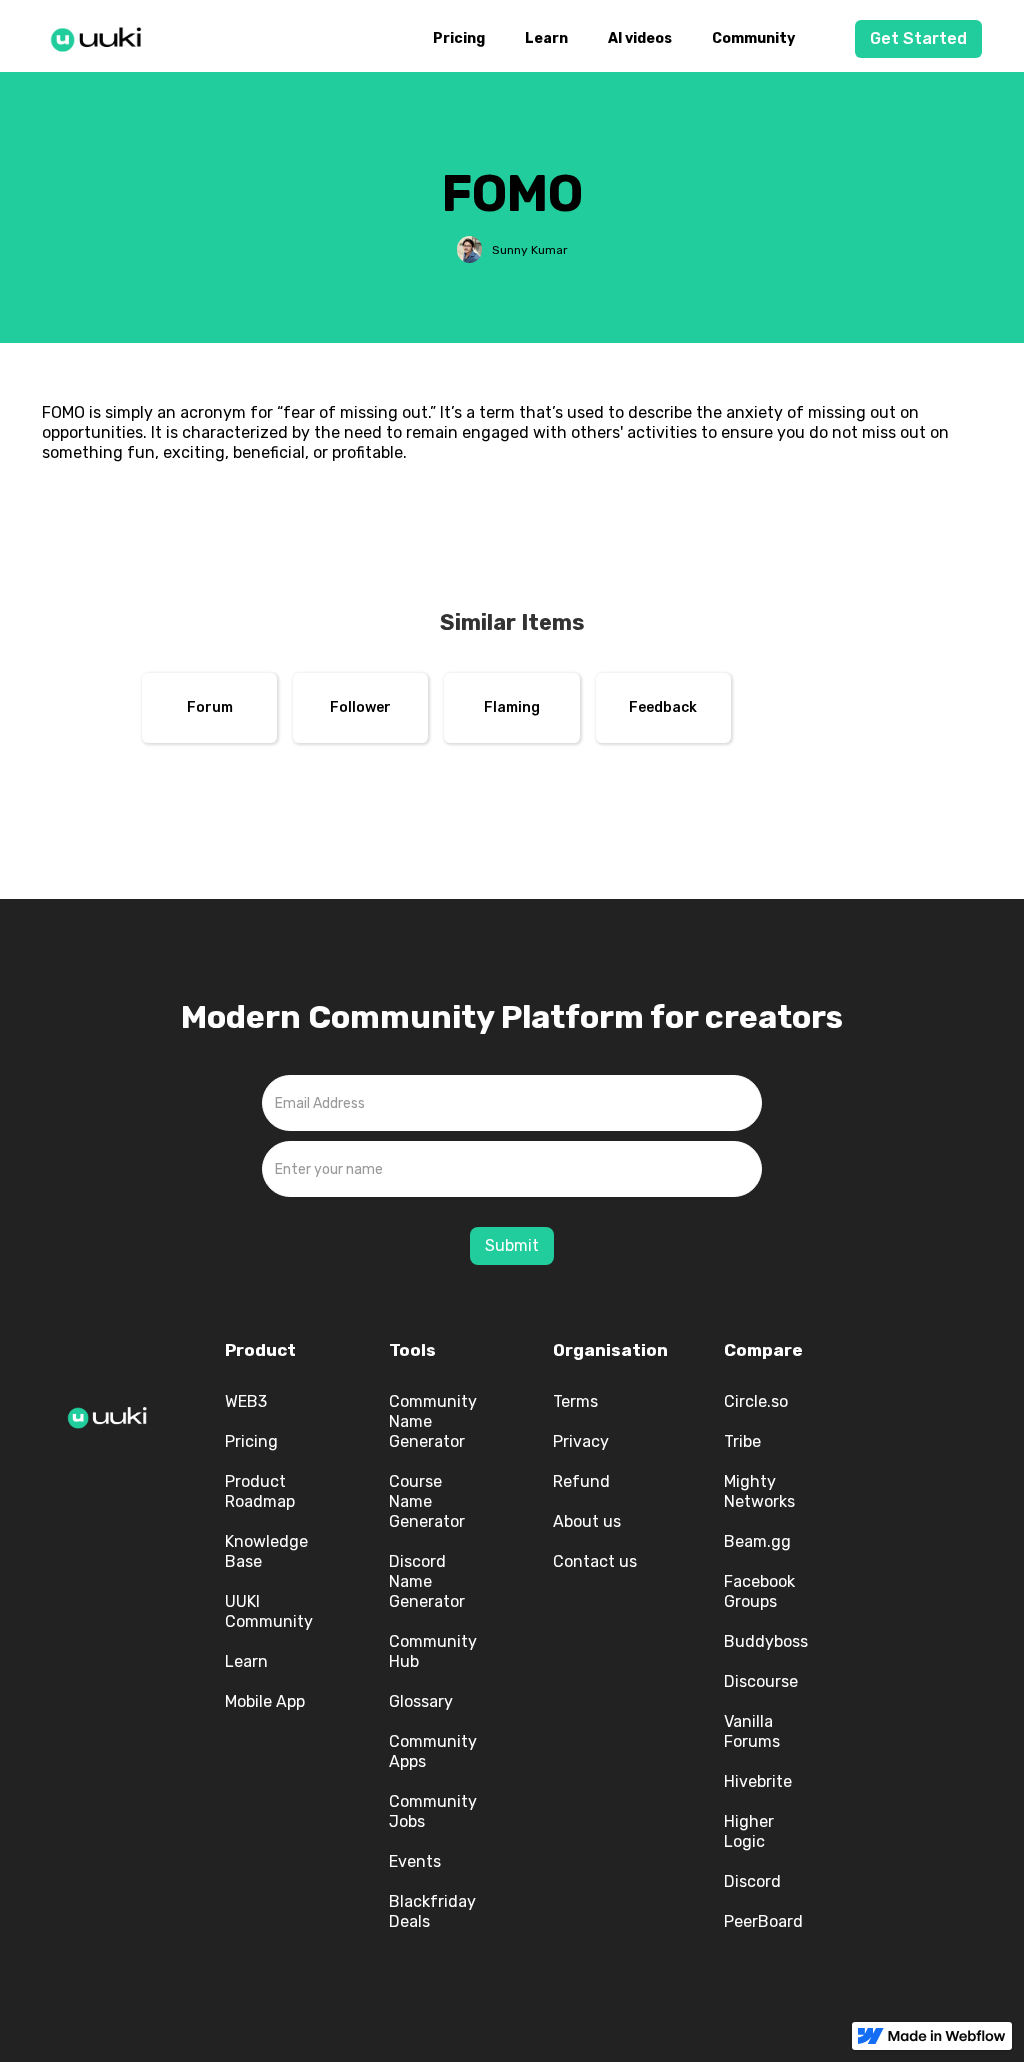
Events (415, 1861)
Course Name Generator (427, 1501)
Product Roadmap (260, 1491)
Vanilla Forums (752, 1731)
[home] (102, 36)
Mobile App (265, 1701)
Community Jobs (433, 1811)
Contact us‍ (595, 1561)
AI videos (640, 38)
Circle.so (756, 1401)
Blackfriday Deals (432, 1911)
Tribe (742, 1441)
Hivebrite (758, 1781)
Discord (752, 1881)
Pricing (459, 38)
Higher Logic (749, 1831)
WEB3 (246, 1401)
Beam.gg (757, 1541)
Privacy (581, 1441)
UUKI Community (269, 1611)
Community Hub (433, 1651)
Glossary (421, 1701)
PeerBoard (763, 1921)
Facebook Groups (759, 1591)
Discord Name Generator (427, 1581)
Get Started (918, 38)
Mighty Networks (759, 1491)
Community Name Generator (433, 1421)
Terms (575, 1401)
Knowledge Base (266, 1551)
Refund (581, 1481)
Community (753, 38)
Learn (546, 38)
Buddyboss (766, 1641)
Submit (512, 1245)
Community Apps (433, 1751)
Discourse (761, 1681)
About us (587, 1521)
